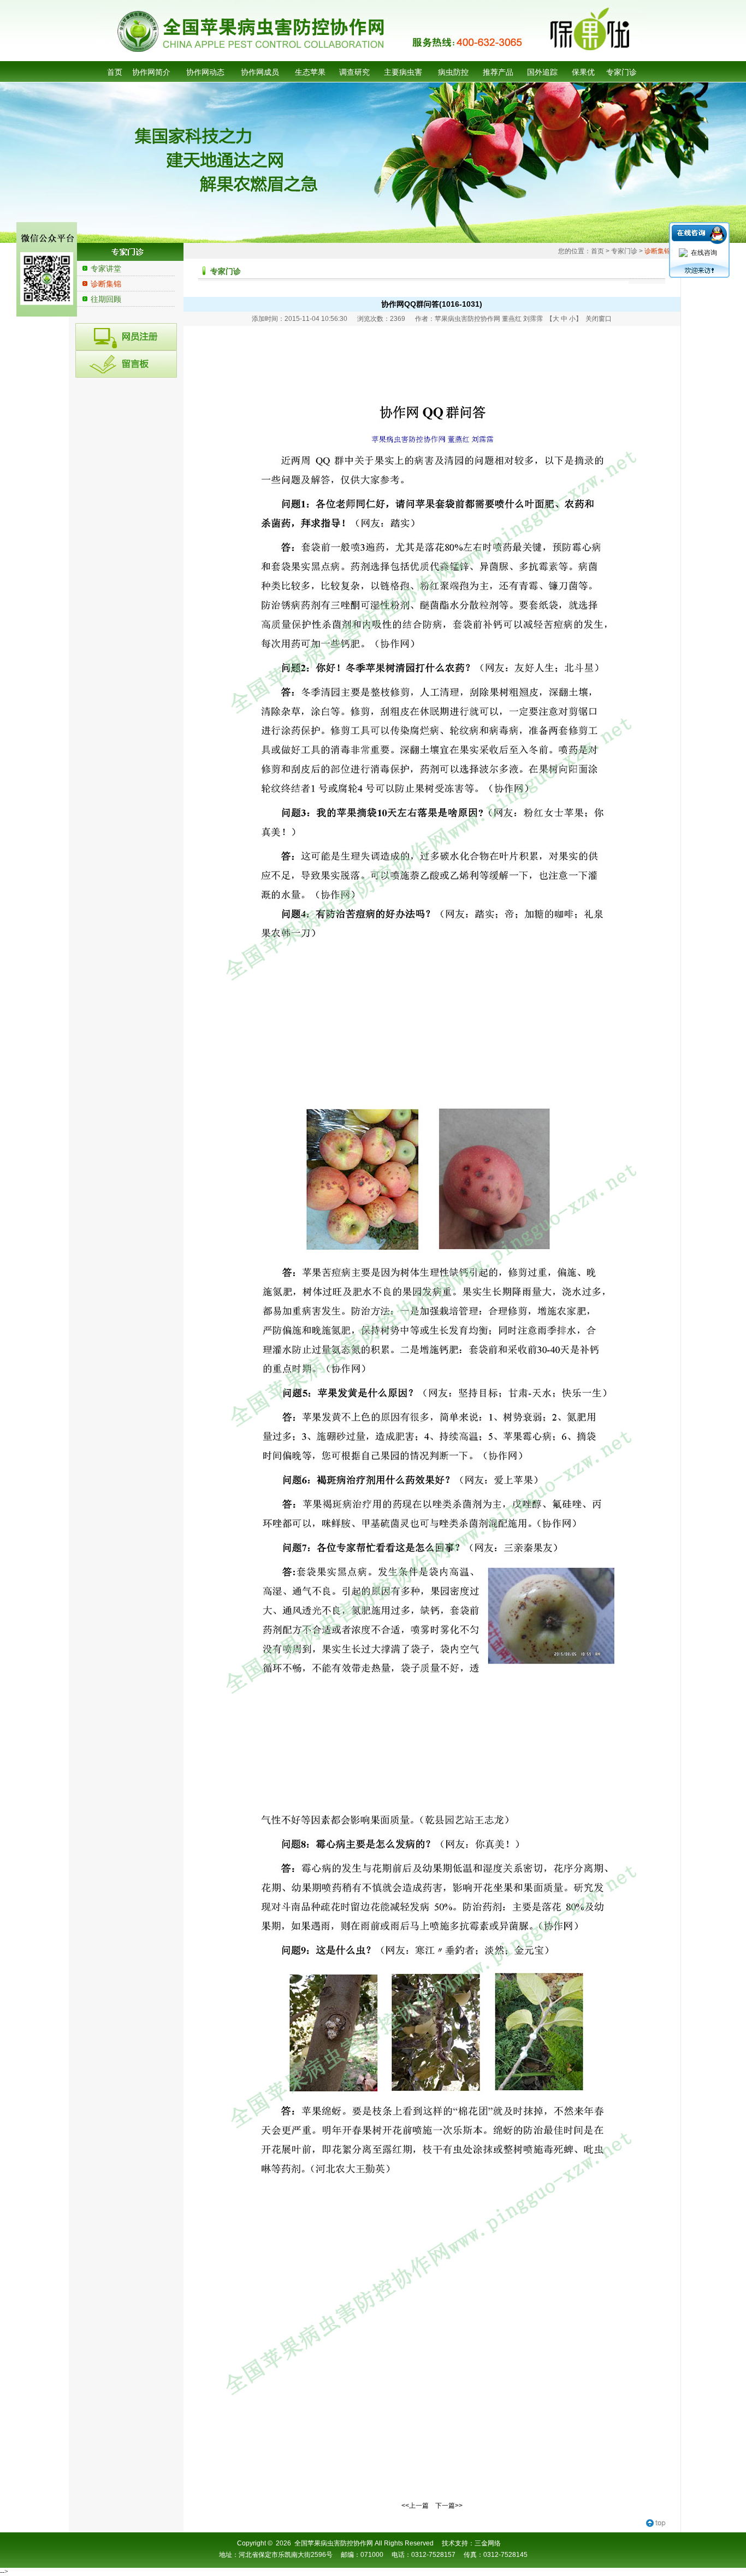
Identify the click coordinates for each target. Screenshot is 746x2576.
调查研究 (354, 72)
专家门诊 (621, 72)
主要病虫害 (403, 72)
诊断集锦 (106, 284)
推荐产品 (498, 72)
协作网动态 (205, 72)
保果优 (583, 72)
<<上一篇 (415, 2506)
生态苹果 (310, 72)
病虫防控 (453, 72)
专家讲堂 (106, 269)
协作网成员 (260, 72)
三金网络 (488, 2543)
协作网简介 (151, 72)
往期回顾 (106, 299)
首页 (115, 72)
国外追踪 (542, 72)
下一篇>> (449, 2506)
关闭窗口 (599, 319)
